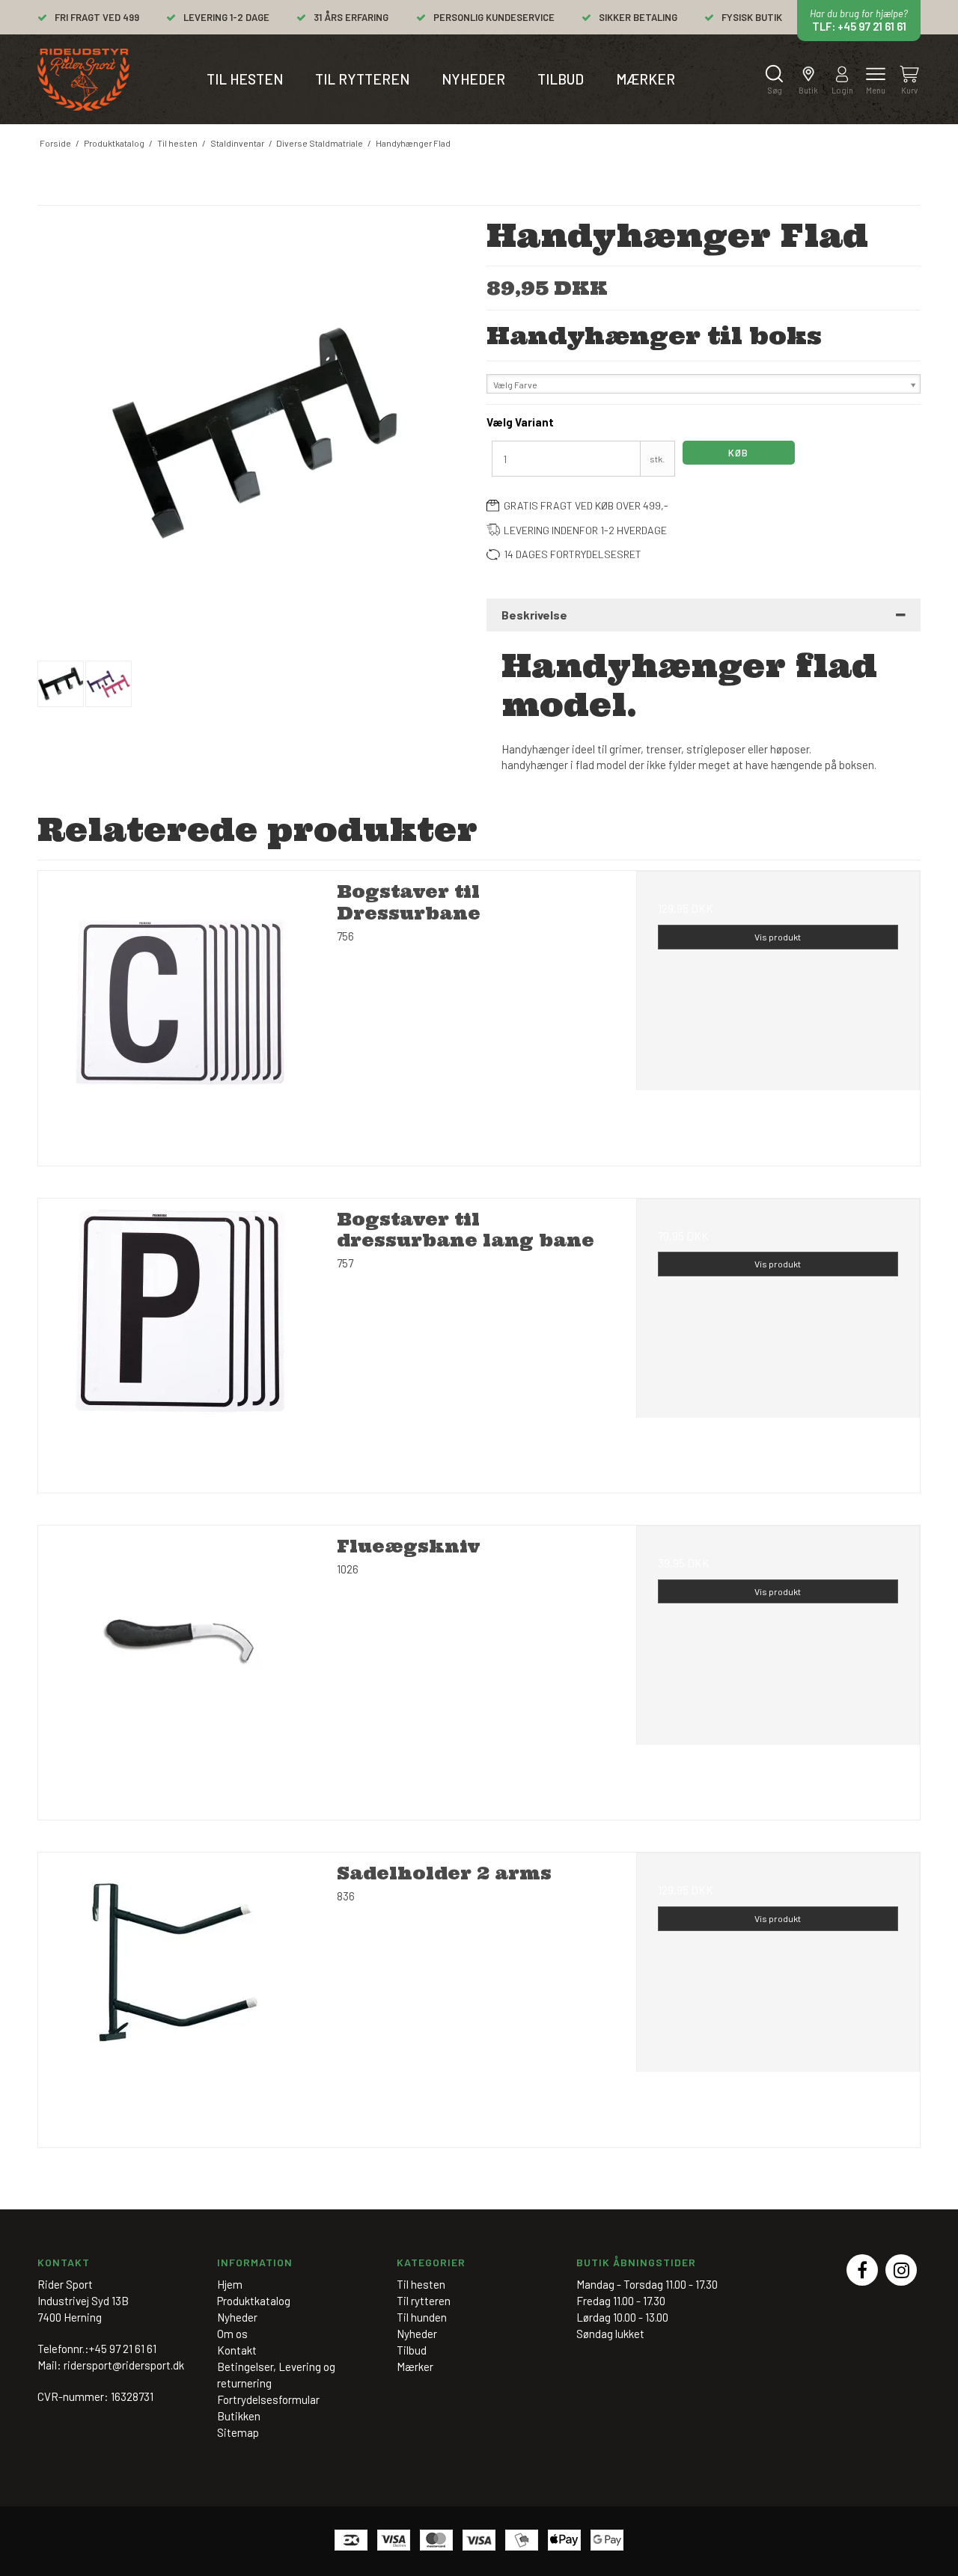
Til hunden (422, 2317)
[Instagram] (901, 2270)
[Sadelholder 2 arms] (180, 1994)
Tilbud (561, 79)
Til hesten (245, 79)
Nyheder (473, 79)
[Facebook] (862, 2270)
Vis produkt (778, 937)
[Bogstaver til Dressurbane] (180, 1013)
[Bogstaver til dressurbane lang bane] (180, 1340)
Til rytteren (362, 79)
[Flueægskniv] (180, 1667)
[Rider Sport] (83, 80)
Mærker (646, 79)
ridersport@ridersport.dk (124, 2365)
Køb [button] (738, 453)
